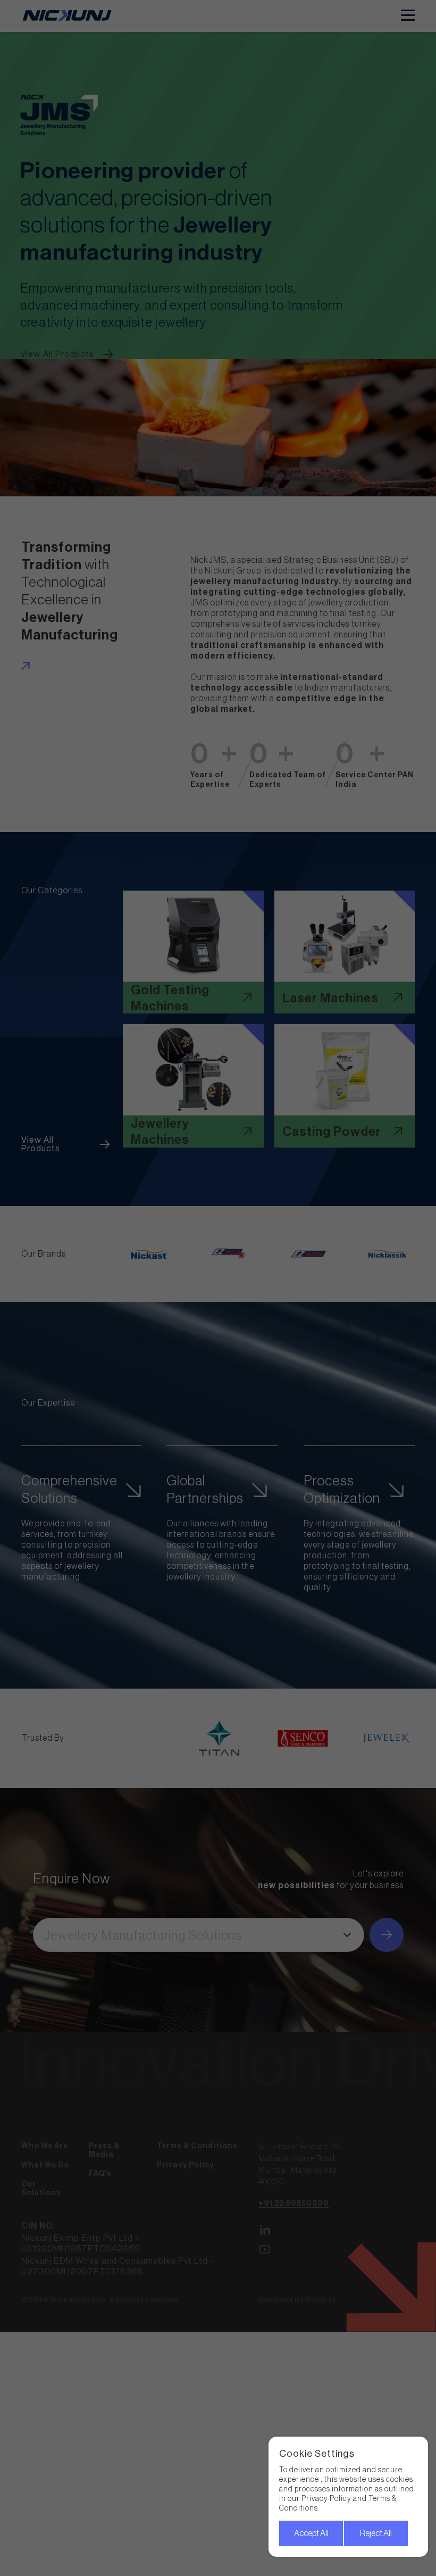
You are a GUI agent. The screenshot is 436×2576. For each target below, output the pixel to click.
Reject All (376, 2533)
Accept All (311, 2533)
